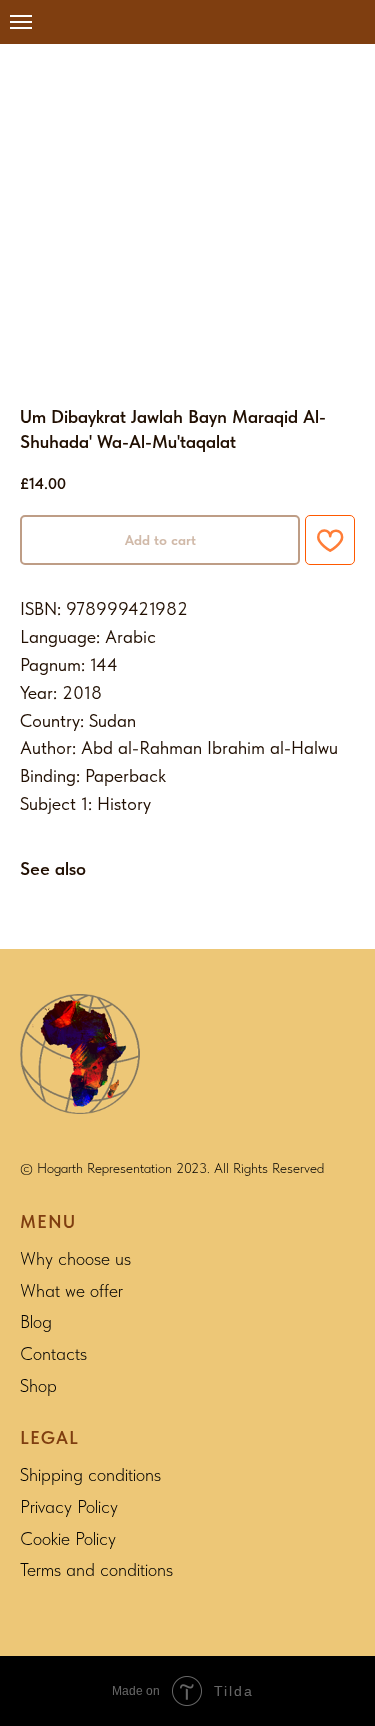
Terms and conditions (96, 1569)
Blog (36, 1321)
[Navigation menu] (21, 22)
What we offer (71, 1290)
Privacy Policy (69, 1506)
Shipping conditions (90, 1474)
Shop (38, 1385)
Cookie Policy (68, 1538)
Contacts (53, 1353)
